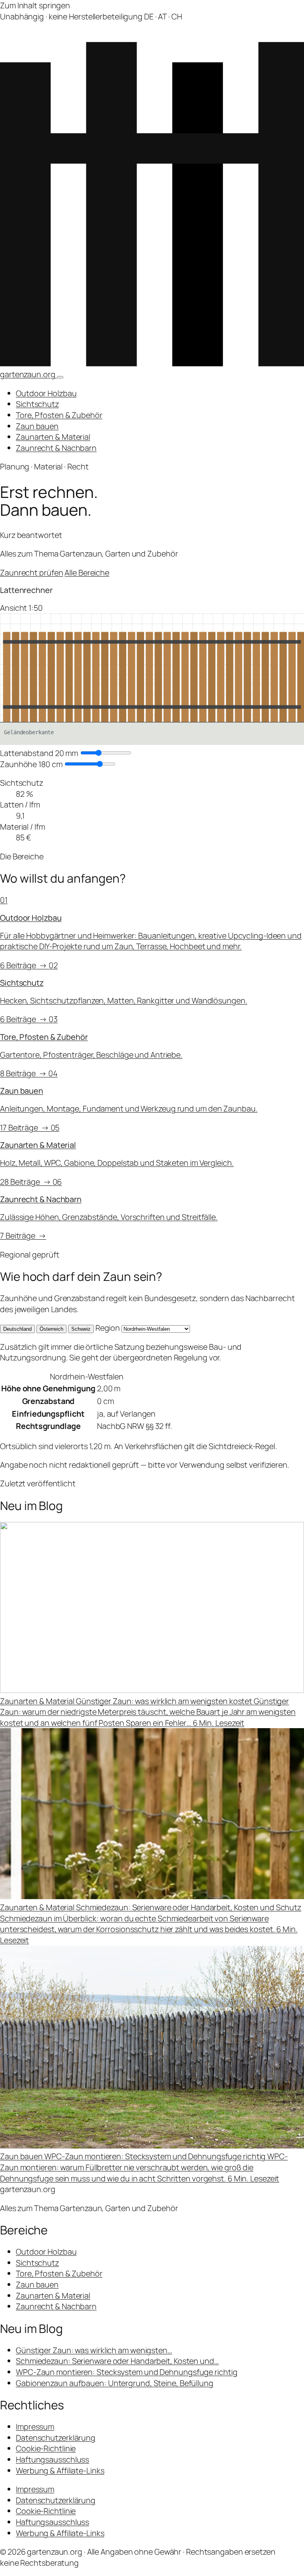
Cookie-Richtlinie (46, 2448)
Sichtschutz (37, 404)
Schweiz (81, 1329)
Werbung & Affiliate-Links (60, 2471)
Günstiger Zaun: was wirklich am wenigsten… (94, 2350)
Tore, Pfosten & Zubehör (59, 415)
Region (108, 1328)
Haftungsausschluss (52, 2459)
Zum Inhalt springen (35, 5)
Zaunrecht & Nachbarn (56, 448)
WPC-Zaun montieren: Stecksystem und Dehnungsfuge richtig (126, 2372)
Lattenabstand (39, 753)
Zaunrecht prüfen (31, 573)
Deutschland (17, 1329)
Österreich (51, 1329)
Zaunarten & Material (53, 437)
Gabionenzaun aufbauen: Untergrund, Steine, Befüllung (115, 2383)
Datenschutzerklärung (56, 2438)
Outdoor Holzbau (46, 393)
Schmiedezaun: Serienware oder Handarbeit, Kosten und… (117, 2361)
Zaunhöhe (31, 764)
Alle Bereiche (87, 573)
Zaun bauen (37, 426)
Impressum (35, 2427)
